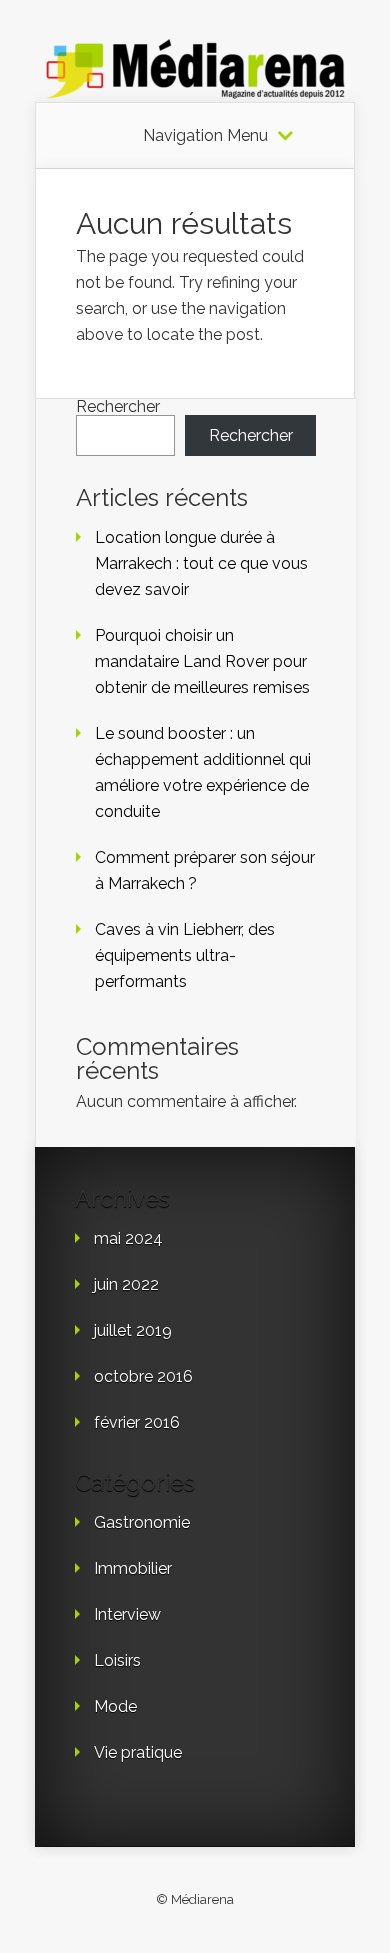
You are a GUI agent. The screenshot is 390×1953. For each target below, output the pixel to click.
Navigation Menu (205, 136)
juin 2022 (126, 1284)
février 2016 (137, 1422)
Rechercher (118, 406)
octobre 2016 (143, 1376)
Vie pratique (138, 1752)
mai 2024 (128, 1238)
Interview (127, 1614)
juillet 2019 (133, 1330)
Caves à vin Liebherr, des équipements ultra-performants (185, 955)
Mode (115, 1706)
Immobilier (133, 1568)
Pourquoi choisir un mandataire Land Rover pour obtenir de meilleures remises (202, 661)
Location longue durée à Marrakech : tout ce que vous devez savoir (201, 563)
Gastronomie (142, 1522)
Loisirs (117, 1660)
